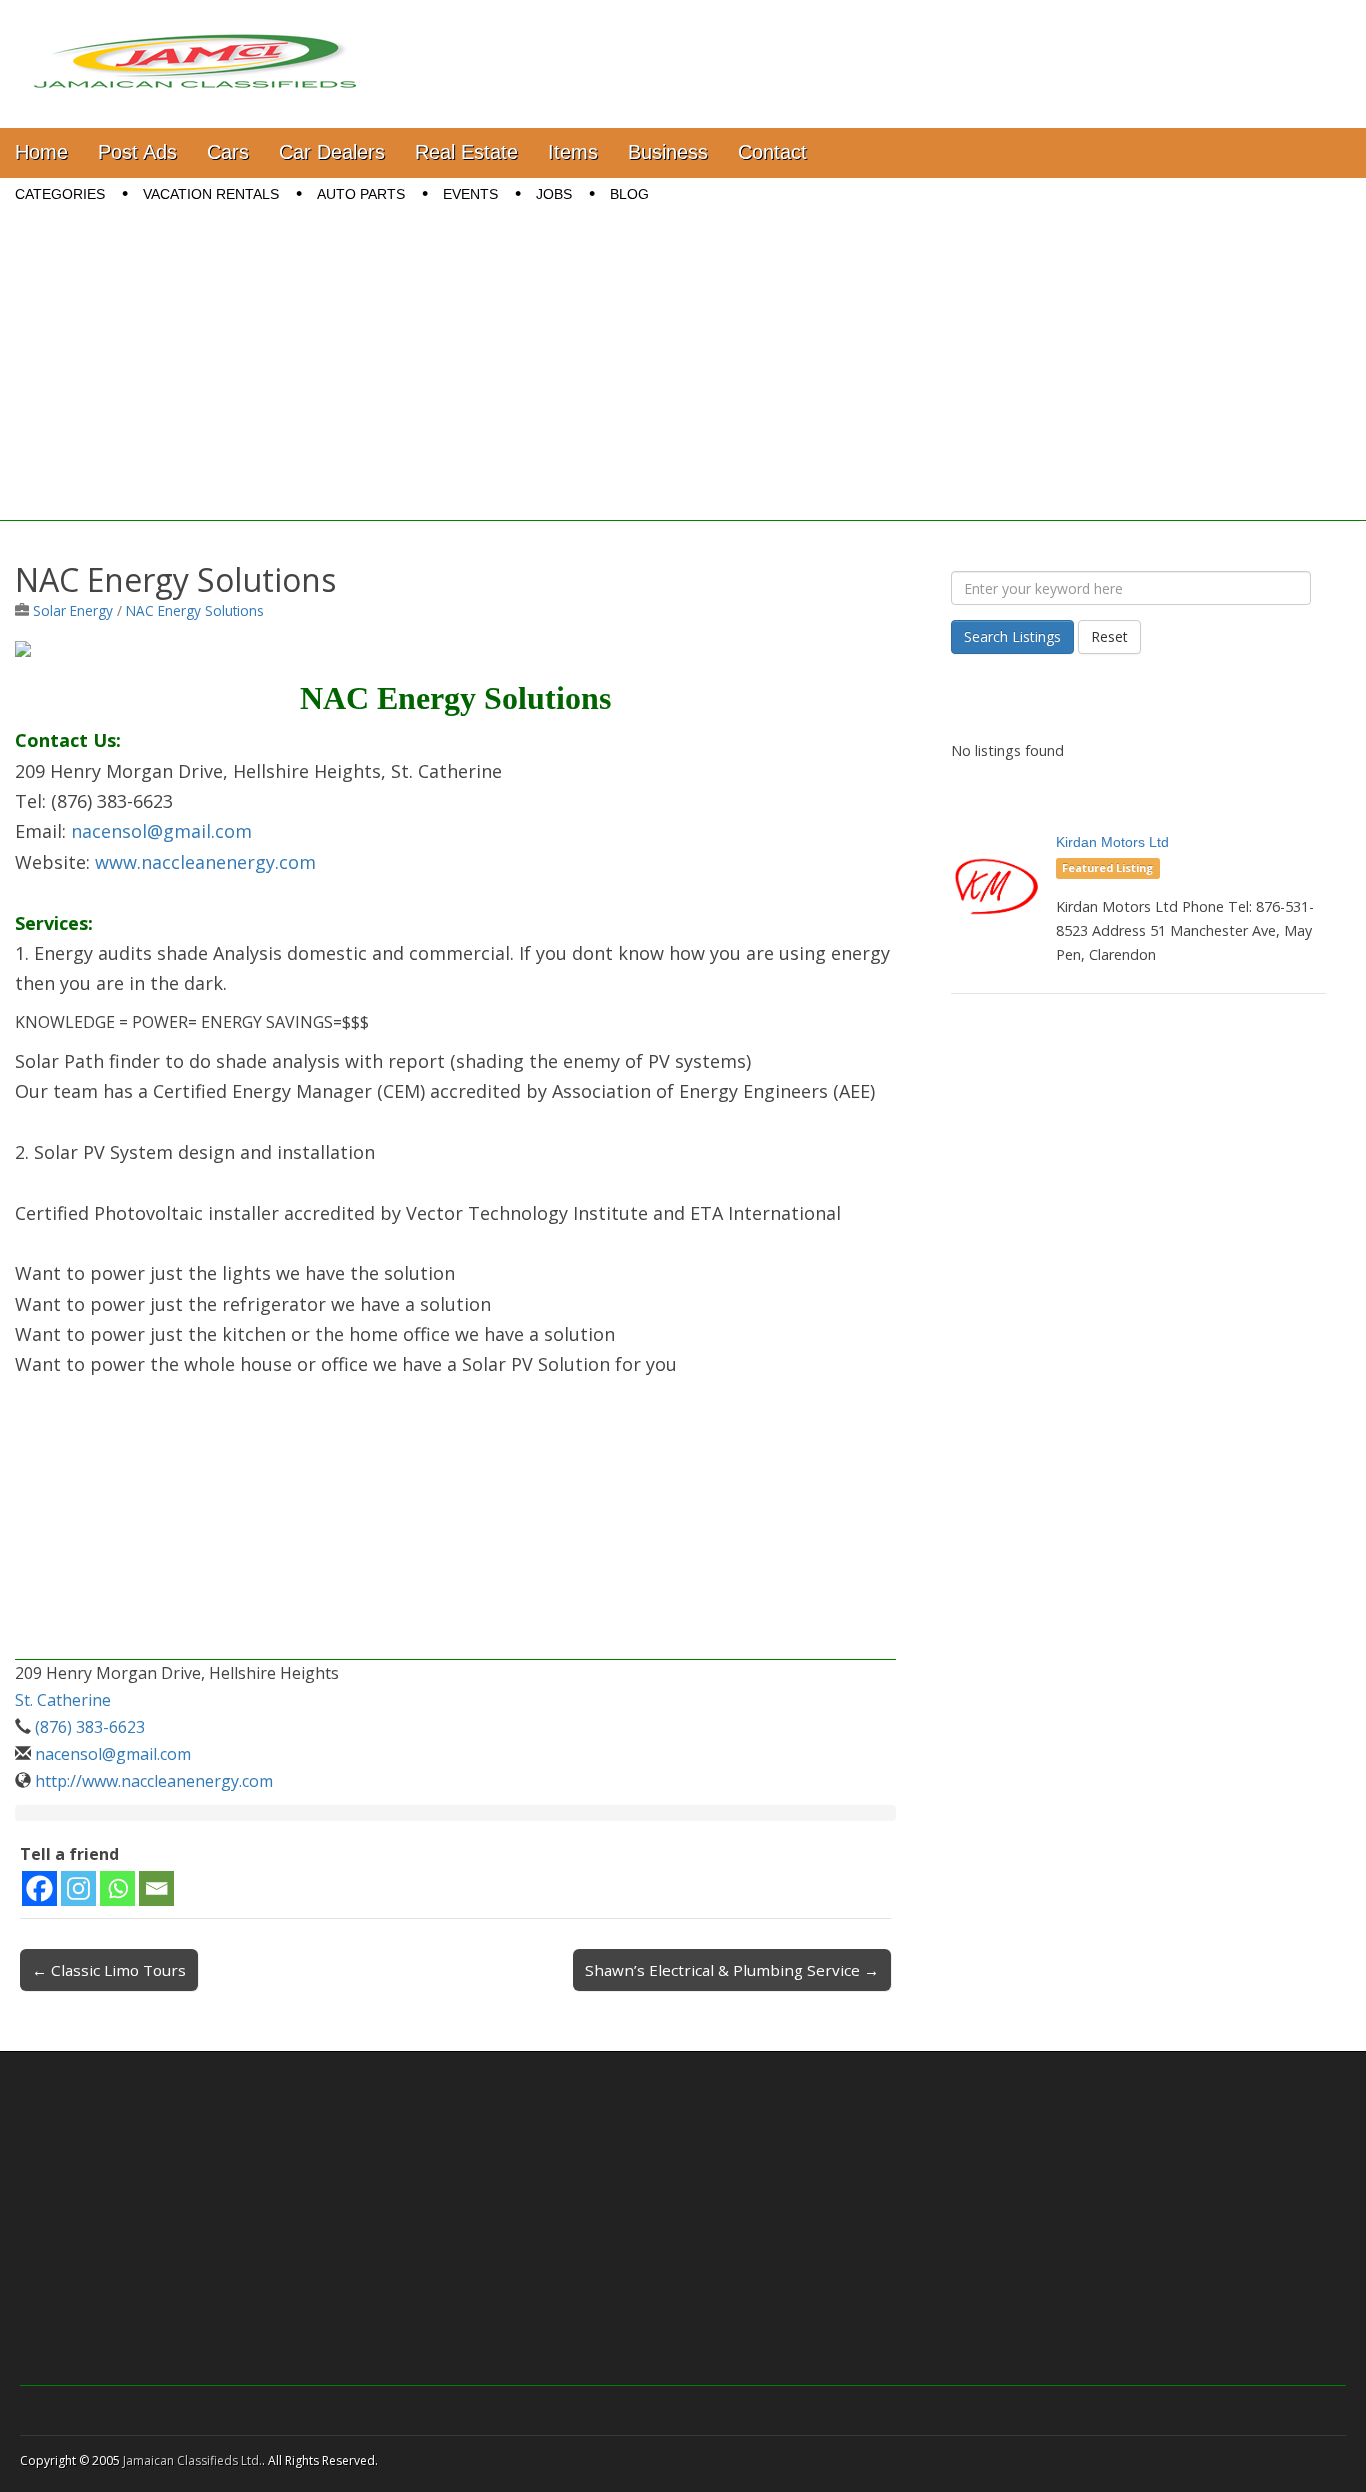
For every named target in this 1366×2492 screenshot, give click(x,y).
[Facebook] (39, 1888)
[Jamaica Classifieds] (195, 49)
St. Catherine (63, 1700)
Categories (60, 194)
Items (573, 152)
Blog (629, 194)
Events (470, 194)
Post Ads (137, 152)
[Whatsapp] (117, 1888)
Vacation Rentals (211, 194)
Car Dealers (332, 152)
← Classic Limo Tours (109, 1970)
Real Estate (466, 152)
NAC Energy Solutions (195, 610)
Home (41, 152)
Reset (1109, 636)
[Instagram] (78, 1888)
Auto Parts (361, 194)
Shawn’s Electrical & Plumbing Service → (732, 1970)
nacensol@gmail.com (161, 831)
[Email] (156, 1888)
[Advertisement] (683, 381)
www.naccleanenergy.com (205, 862)
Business (668, 152)
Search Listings (1012, 636)
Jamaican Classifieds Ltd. (192, 2460)
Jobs (554, 194)
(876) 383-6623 (90, 1727)
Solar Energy (73, 610)
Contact (772, 152)
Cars (228, 152)
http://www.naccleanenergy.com (154, 1781)
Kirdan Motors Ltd (1112, 842)
